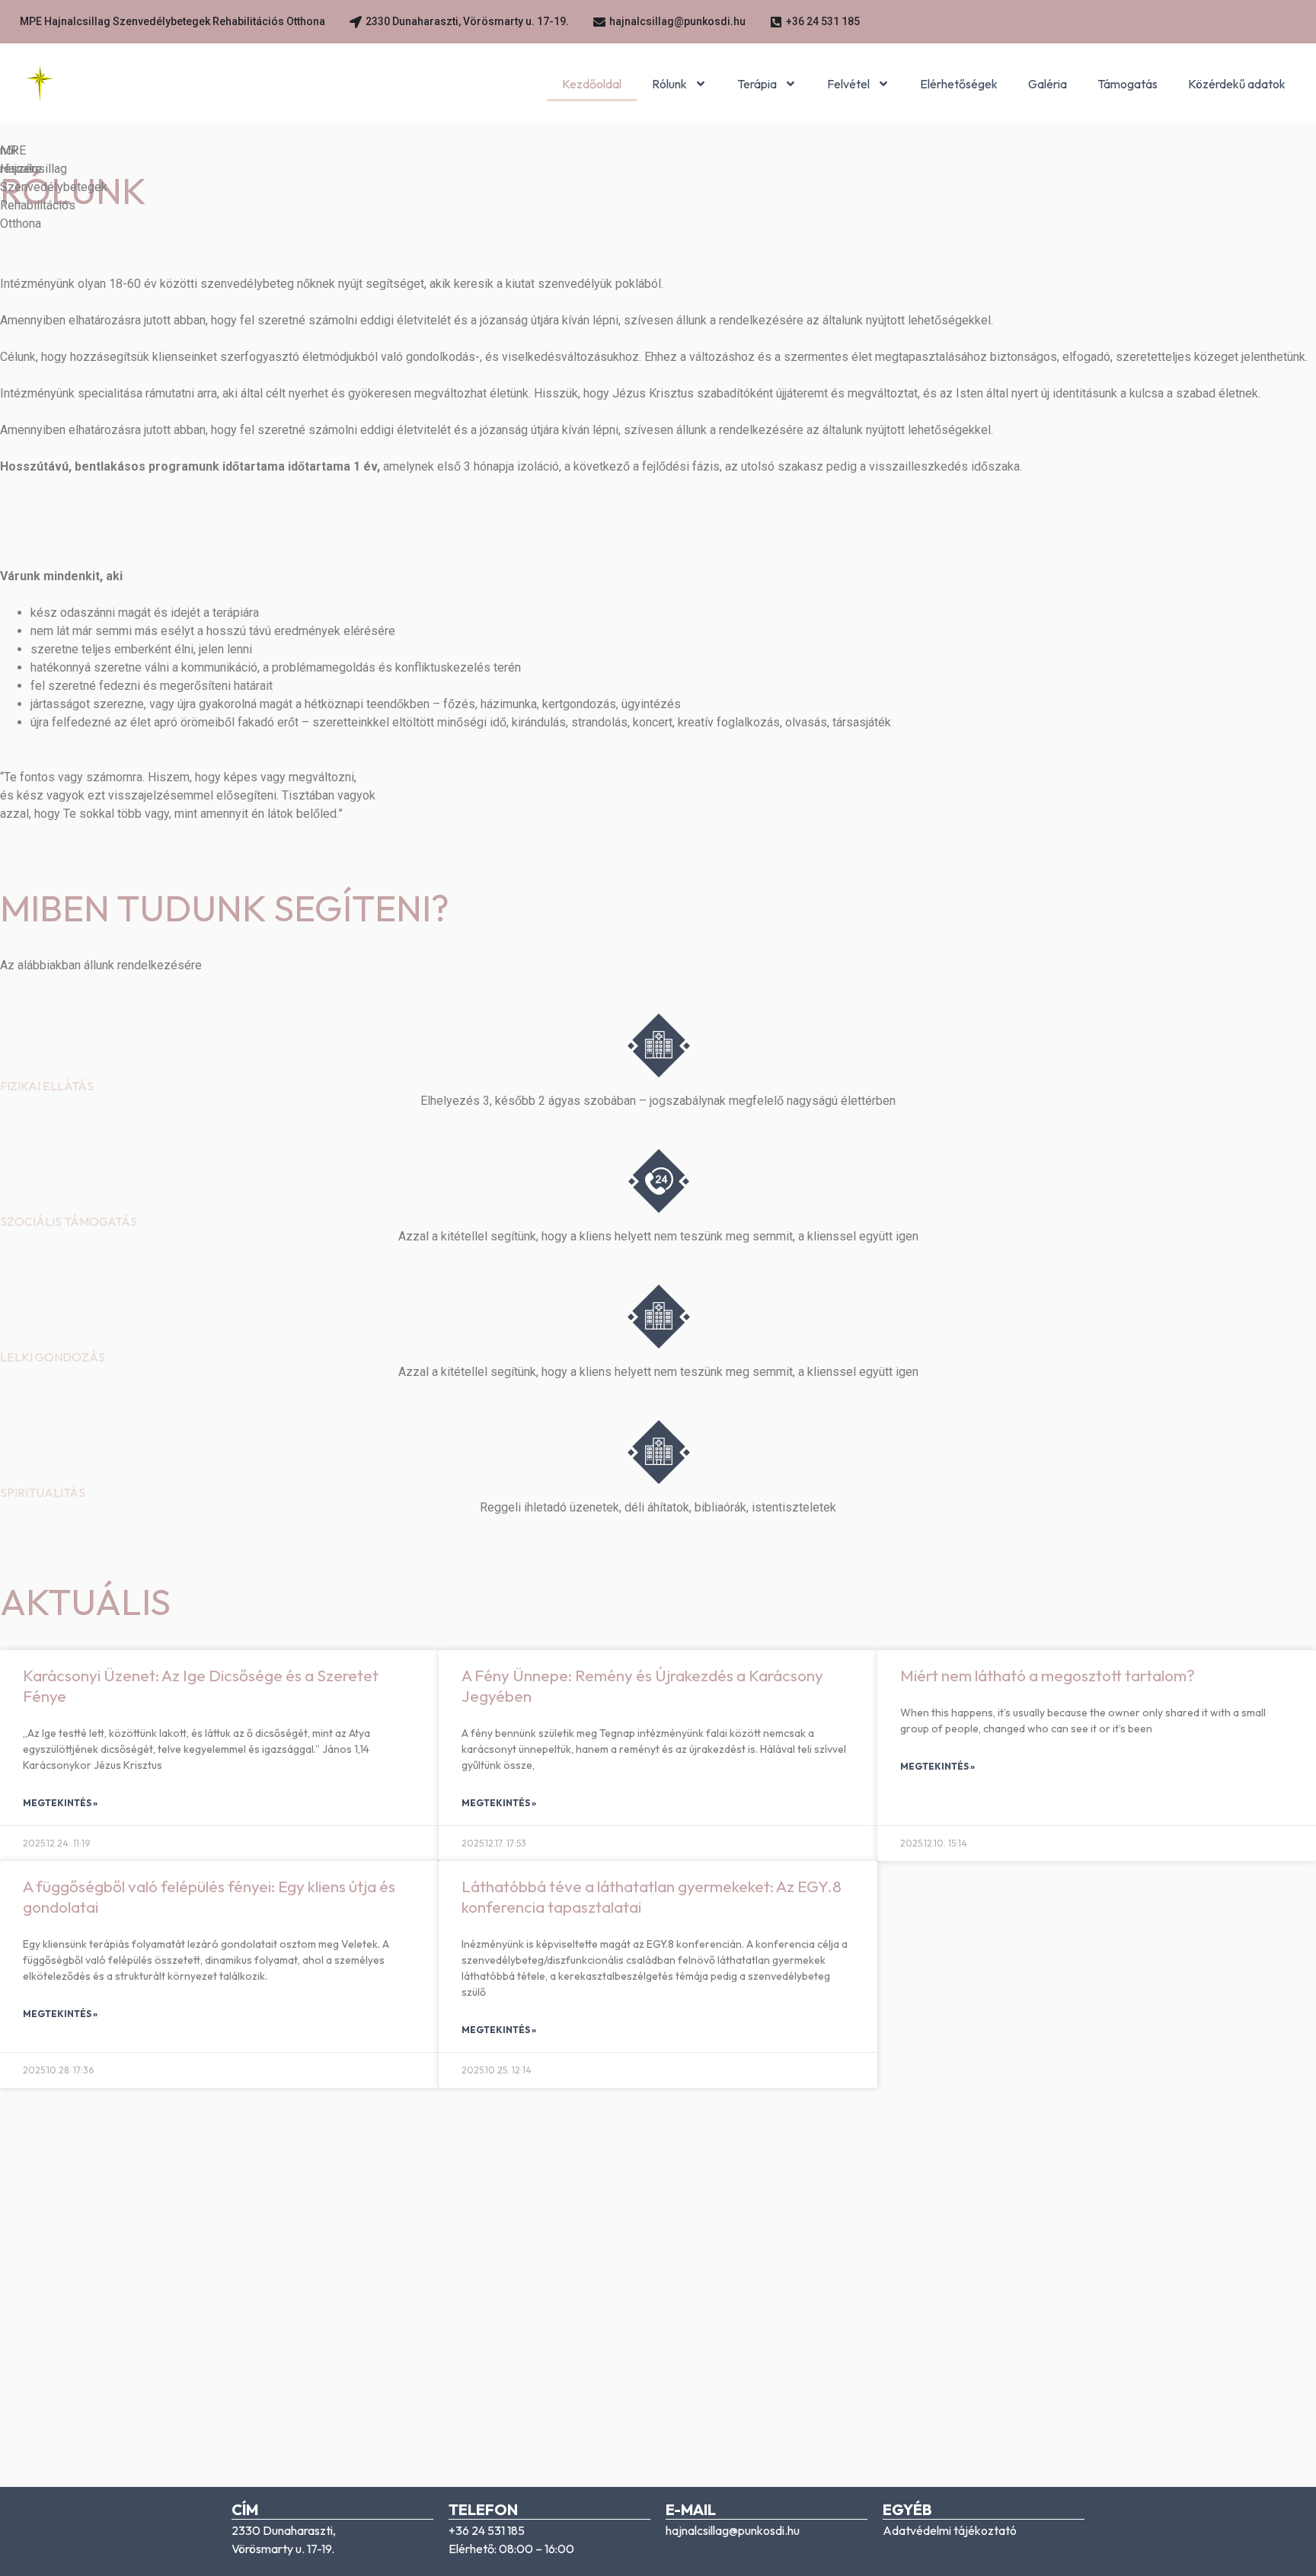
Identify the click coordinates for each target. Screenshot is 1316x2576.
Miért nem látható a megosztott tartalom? (1048, 1675)
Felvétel (848, 84)
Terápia (757, 84)
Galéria (1048, 84)
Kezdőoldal (592, 84)
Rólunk (669, 84)
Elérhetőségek (959, 84)
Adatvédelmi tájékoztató (950, 2530)
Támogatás (1128, 84)
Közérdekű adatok (1237, 84)
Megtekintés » (60, 1803)
